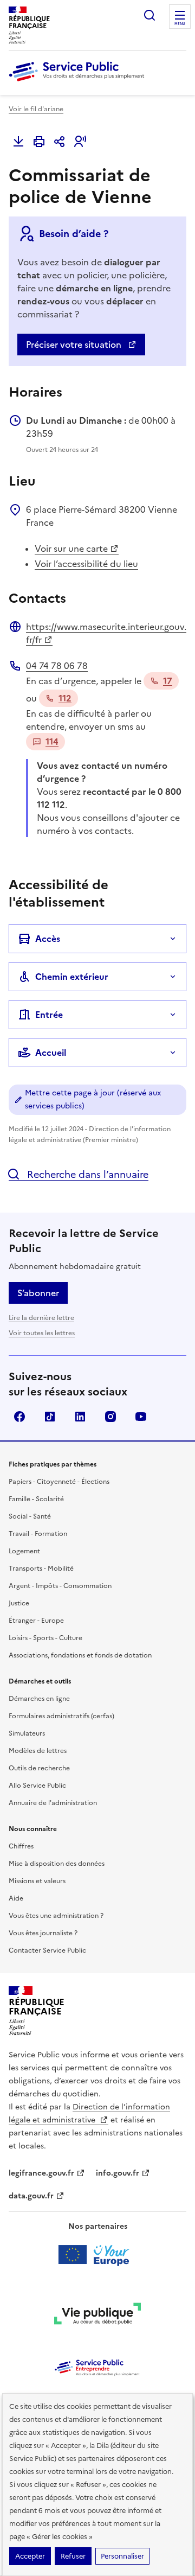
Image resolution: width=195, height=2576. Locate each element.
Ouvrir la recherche (149, 15)
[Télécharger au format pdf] (18, 142)
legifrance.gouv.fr (41, 2173)
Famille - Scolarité (36, 1499)
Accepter (30, 2556)
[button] (80, 142)
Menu (180, 24)
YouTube (141, 1417)
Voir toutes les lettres (42, 1333)
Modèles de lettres (38, 1751)
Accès (48, 939)
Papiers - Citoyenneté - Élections (59, 1482)
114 (52, 742)
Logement (24, 1551)
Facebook (19, 1417)
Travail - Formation (38, 1534)
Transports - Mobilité (41, 1568)
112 (65, 698)
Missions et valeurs (37, 1881)
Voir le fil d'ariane (36, 109)
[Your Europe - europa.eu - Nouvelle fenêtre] (98, 2255)
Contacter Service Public (47, 1950)
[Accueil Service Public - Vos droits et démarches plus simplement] (79, 82)
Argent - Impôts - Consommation (60, 1586)
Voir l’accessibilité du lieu (86, 564)
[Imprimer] (39, 142)
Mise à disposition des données (57, 1864)
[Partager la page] (60, 142)
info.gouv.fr (118, 2173)
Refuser (73, 2556)
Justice (19, 1603)
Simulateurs (27, 1733)
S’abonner (38, 1293)
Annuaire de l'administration (53, 1803)
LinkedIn (80, 1417)
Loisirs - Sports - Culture (45, 1638)
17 (168, 681)
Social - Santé (30, 1516)
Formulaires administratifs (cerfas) (61, 1716)
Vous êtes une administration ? (56, 1916)
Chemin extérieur (72, 977)
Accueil (51, 1053)
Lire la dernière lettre (41, 1318)
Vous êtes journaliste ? (43, 1933)
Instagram (110, 1417)
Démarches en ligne (39, 1699)
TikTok (50, 1417)
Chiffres (21, 1846)
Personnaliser (122, 2556)
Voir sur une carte (71, 549)
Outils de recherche (39, 1768)
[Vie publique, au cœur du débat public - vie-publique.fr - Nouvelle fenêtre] (97, 2316)
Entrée (49, 1015)
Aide (16, 1898)
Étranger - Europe (36, 1621)
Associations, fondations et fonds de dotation (80, 1655)
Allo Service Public (37, 1786)
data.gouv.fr (31, 2196)
